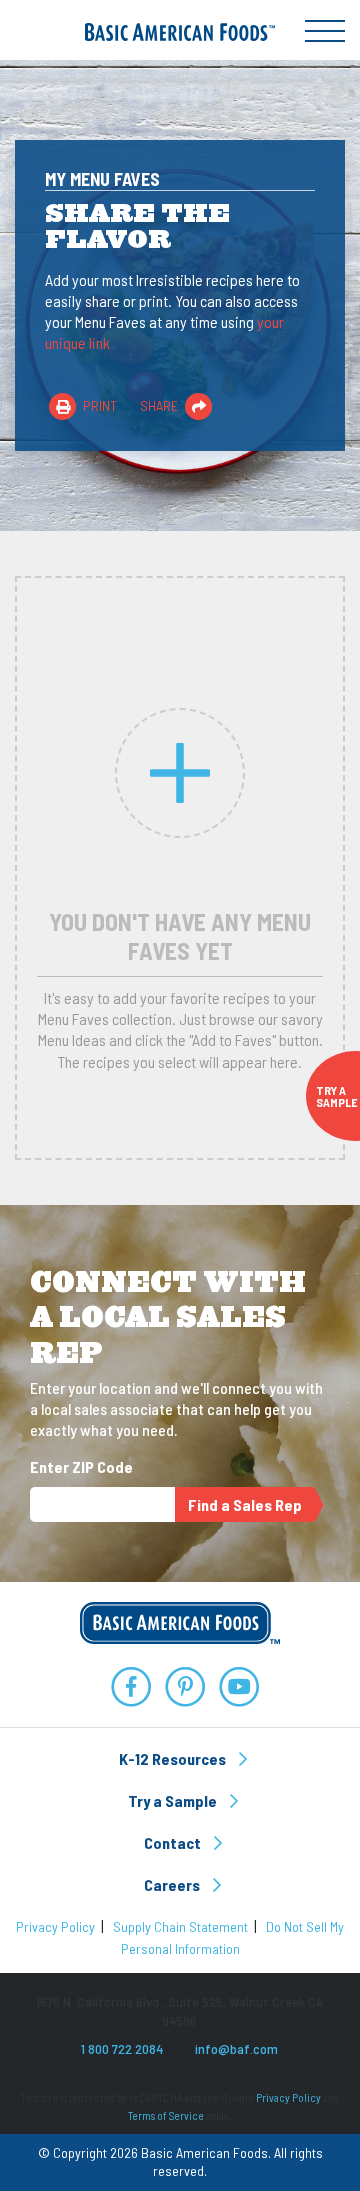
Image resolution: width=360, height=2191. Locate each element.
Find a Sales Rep (245, 1504)
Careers (173, 1884)
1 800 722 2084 (122, 2048)
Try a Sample (174, 1800)
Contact (174, 1842)
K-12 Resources (174, 1758)
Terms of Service (166, 2115)
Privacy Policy (55, 1926)
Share (160, 405)
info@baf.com (236, 2048)
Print (98, 405)
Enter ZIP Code (81, 1466)
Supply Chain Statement (180, 1926)
